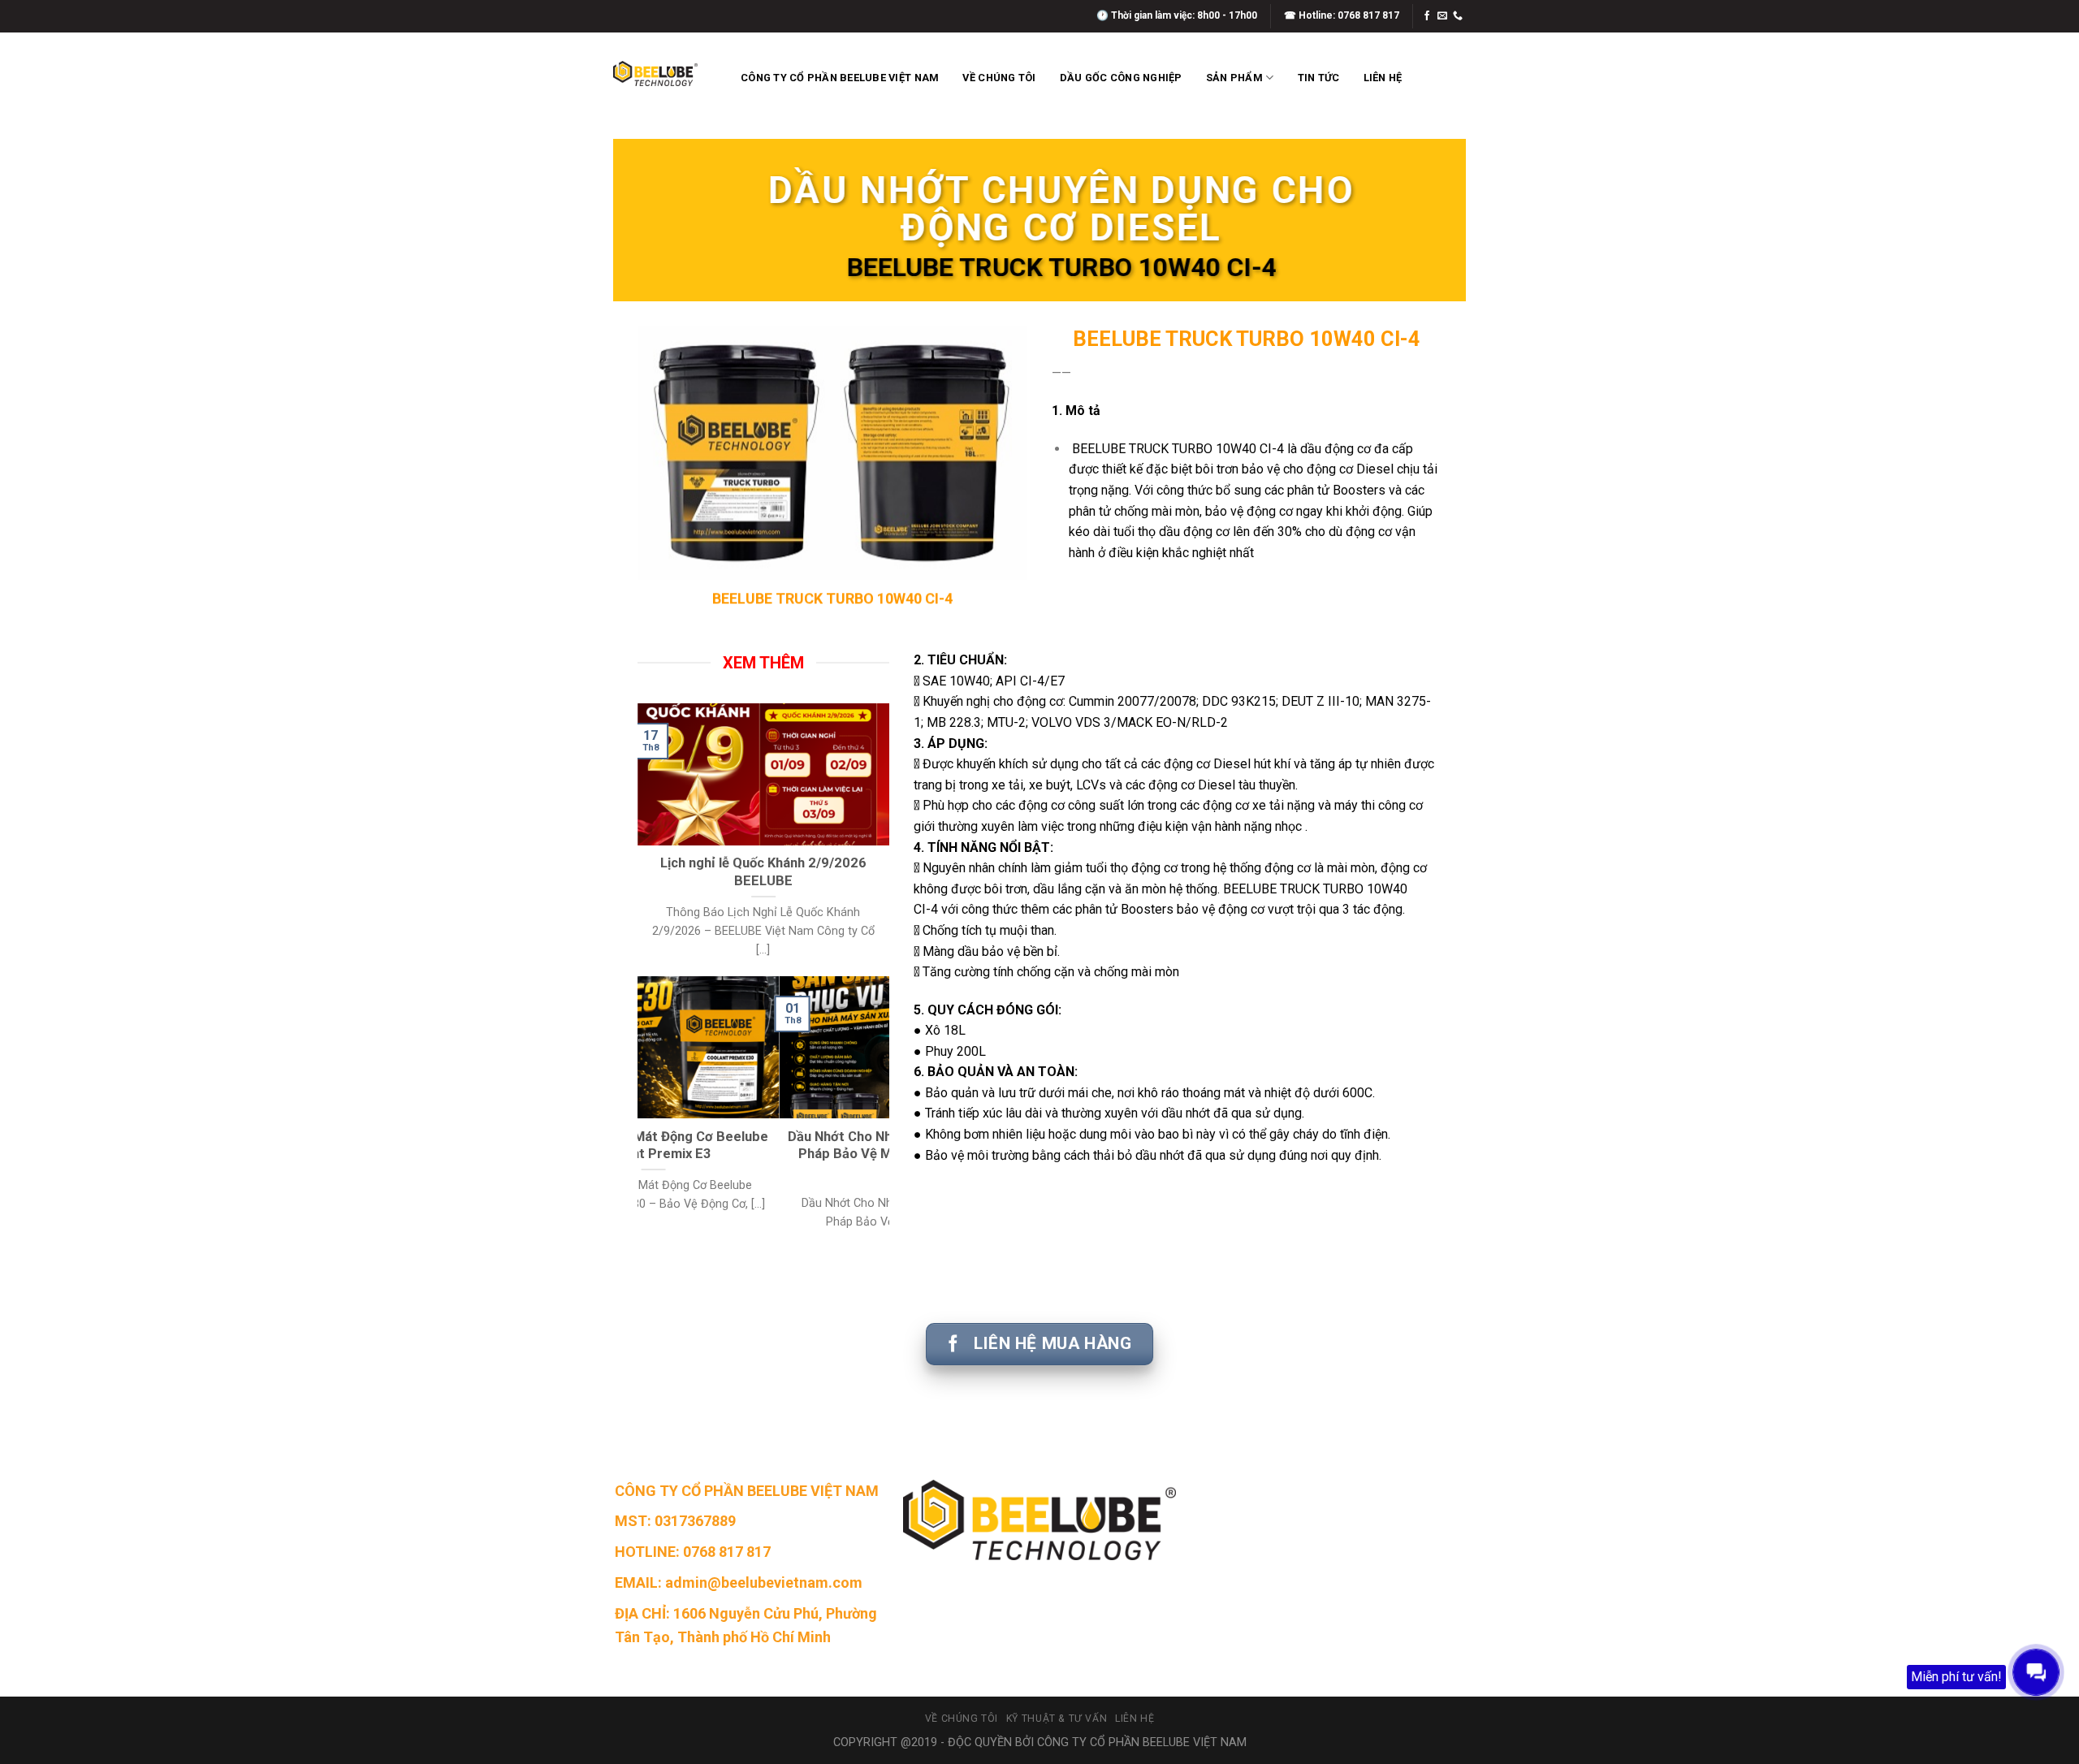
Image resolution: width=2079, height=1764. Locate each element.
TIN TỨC (1319, 78)
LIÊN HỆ (1383, 78)
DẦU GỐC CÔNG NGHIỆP (1121, 78)
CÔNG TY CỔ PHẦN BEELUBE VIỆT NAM (840, 78)
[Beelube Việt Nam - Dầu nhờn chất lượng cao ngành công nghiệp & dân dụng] (655, 73)
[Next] (880, 838)
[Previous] (646, 838)
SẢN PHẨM (1234, 78)
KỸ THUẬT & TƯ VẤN (1057, 1719)
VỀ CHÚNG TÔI (999, 78)
